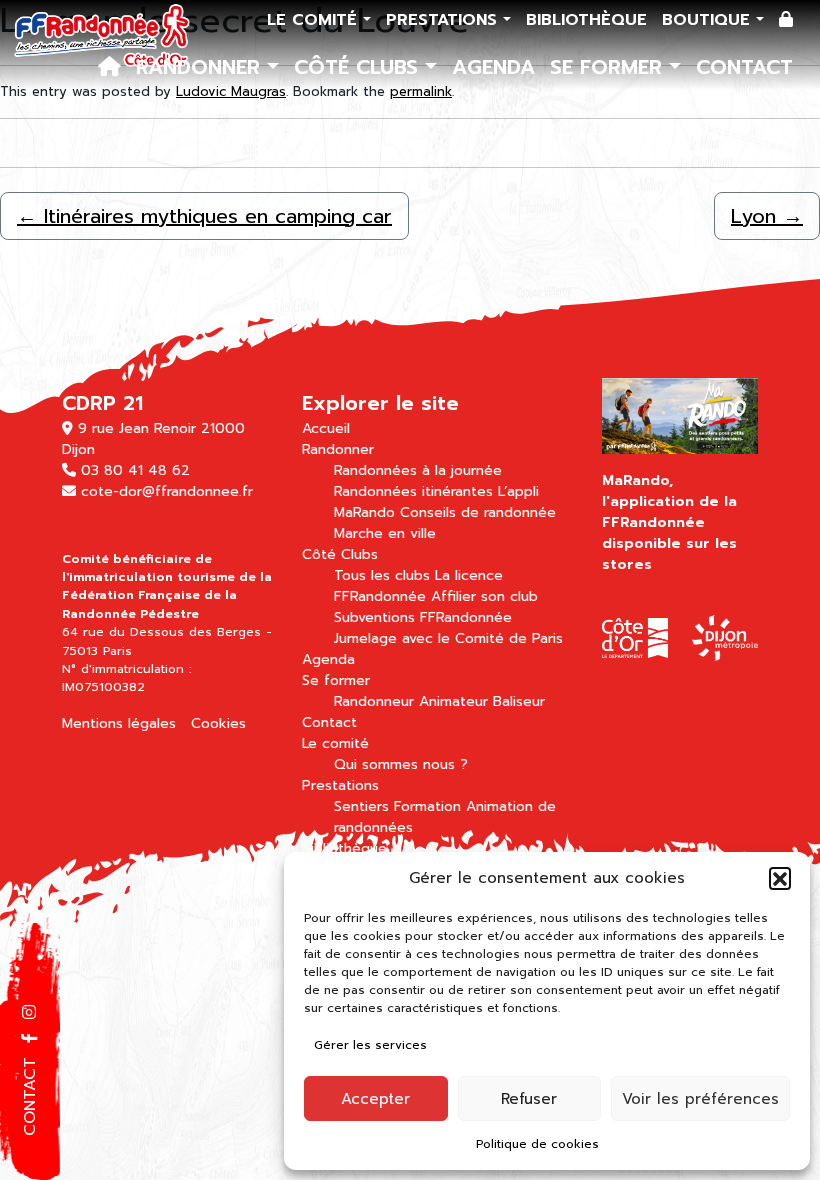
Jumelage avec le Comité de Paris (448, 638)
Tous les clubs (382, 575)
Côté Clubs (359, 67)
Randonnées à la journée (418, 470)
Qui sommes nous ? (401, 764)
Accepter (375, 1099)
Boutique (709, 20)
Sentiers (361, 806)
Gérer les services (370, 1045)
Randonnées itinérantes (413, 491)
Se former (609, 67)
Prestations (444, 20)
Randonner (201, 67)
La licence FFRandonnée (418, 586)
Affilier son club (484, 596)
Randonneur (374, 701)
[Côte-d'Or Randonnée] (102, 36)
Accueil (326, 428)
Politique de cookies (537, 1144)
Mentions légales (119, 723)
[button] (780, 878)
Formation (427, 806)
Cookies (218, 723)
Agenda (493, 67)
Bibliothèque (586, 20)
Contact (744, 67)
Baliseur (519, 701)
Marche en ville (385, 533)
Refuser (529, 1099)
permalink (421, 91)
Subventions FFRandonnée (423, 617)
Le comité (315, 20)
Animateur (453, 701)
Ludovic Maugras (231, 91)
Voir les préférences (700, 1099)
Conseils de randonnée (478, 512)
